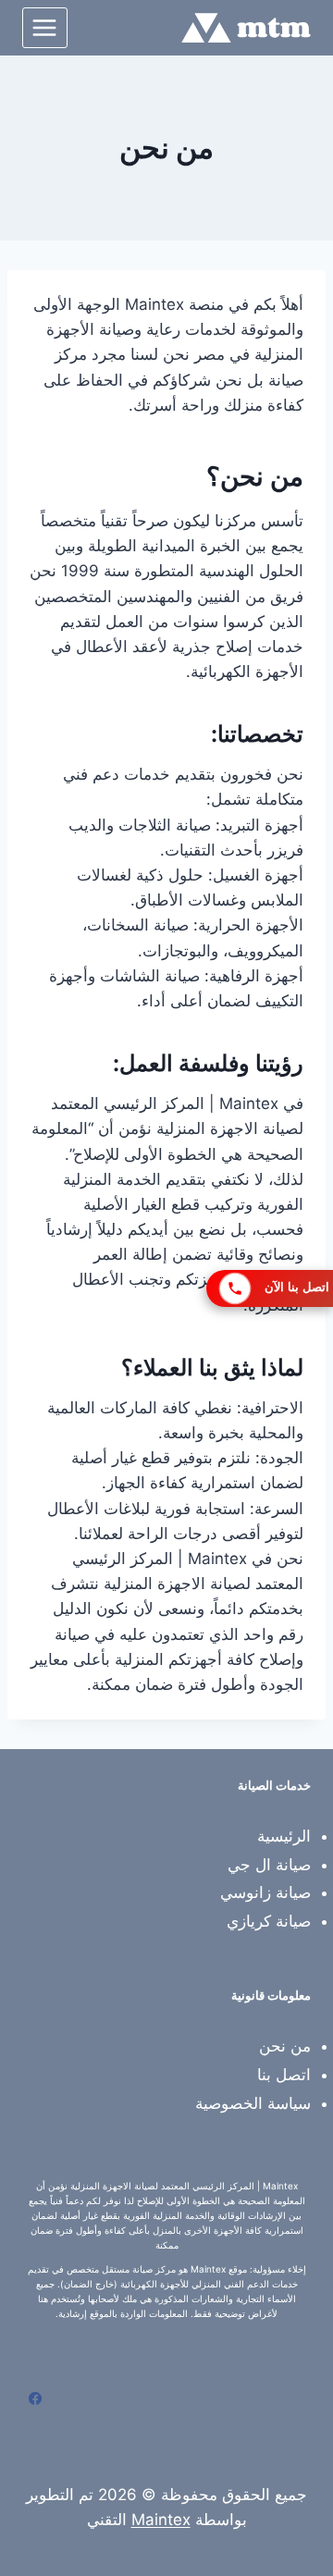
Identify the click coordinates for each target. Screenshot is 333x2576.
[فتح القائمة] (45, 27)
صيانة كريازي (269, 1921)
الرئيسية (284, 1836)
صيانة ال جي (269, 1865)
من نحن (285, 2046)
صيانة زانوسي (265, 1892)
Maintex (161, 2520)
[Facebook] (35, 2398)
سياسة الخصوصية (253, 2103)
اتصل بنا (284, 2075)
